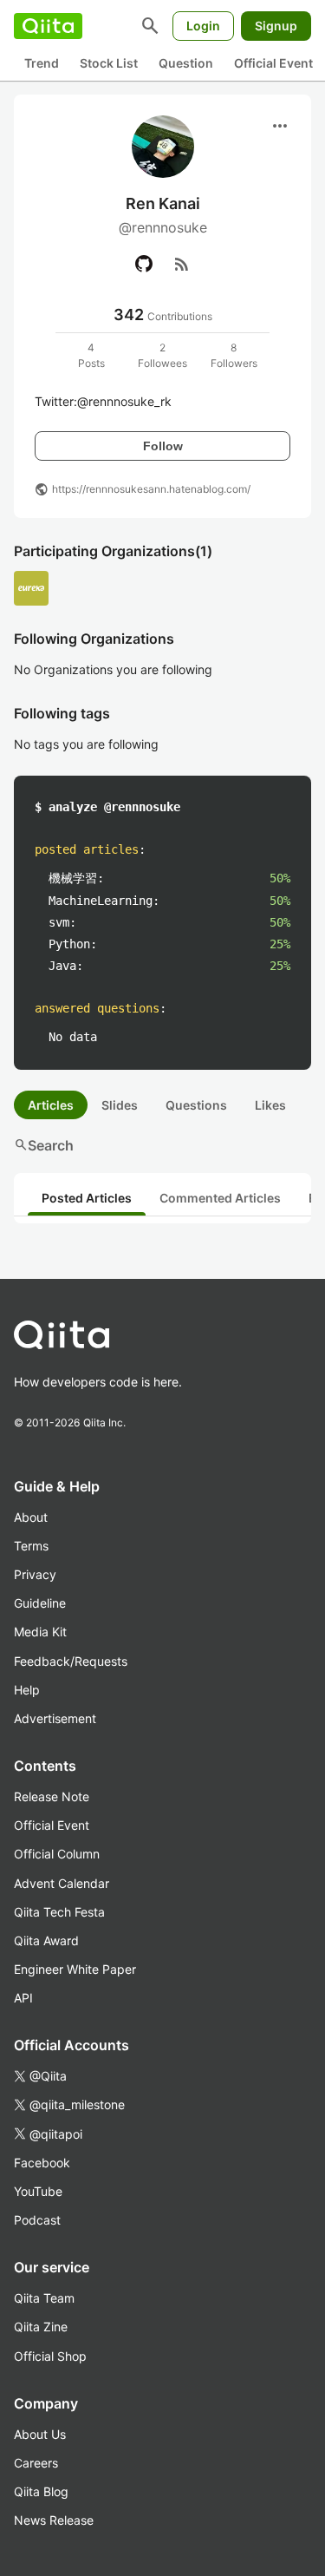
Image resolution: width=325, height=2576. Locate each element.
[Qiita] (48, 26)
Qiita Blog (41, 2491)
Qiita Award (46, 1940)
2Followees (162, 355)
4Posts (91, 355)
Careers (36, 2463)
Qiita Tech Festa (59, 1912)
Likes (270, 1105)
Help (27, 1690)
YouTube (38, 2191)
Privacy (35, 1574)
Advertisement (55, 1718)
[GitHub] (144, 264)
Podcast (37, 2220)
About (31, 1517)
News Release (54, 2520)
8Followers (234, 355)
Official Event (273, 63)
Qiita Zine (41, 2327)
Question (186, 63)
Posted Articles (87, 1198)
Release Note (52, 1796)
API (23, 1998)
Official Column (57, 1854)
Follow (163, 446)
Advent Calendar (62, 1883)
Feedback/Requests (71, 1661)
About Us (40, 2434)
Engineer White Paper (75, 1969)
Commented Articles (220, 1198)
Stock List (109, 63)
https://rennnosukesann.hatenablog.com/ (151, 489)
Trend (42, 63)
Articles (51, 1105)
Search (44, 1145)
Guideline (40, 1603)
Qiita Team (44, 2298)
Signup (276, 26)
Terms (31, 1546)
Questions (196, 1105)
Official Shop (50, 2356)
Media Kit (40, 1632)
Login (203, 26)
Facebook (42, 2163)
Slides (120, 1105)
